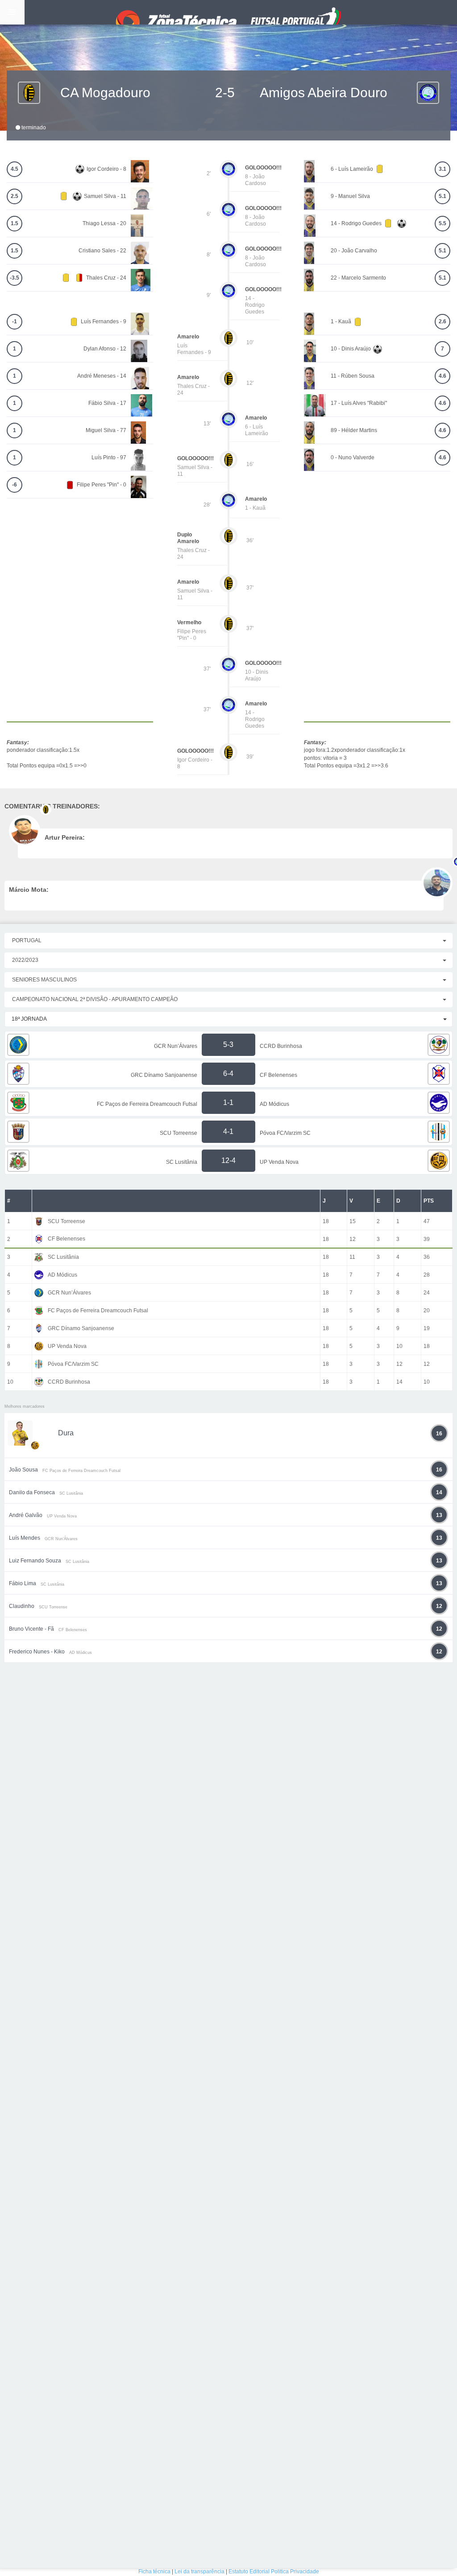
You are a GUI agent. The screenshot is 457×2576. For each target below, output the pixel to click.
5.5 (442, 223)
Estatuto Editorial (249, 2572)
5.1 (442, 196)
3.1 (442, 169)
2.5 (15, 196)
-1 (15, 321)
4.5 (15, 169)
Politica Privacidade (295, 2572)
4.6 (442, 376)
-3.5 (15, 278)
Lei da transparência (199, 2572)
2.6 (442, 321)
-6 (15, 485)
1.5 (15, 223)
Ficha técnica (154, 2572)
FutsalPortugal (228, 12)
